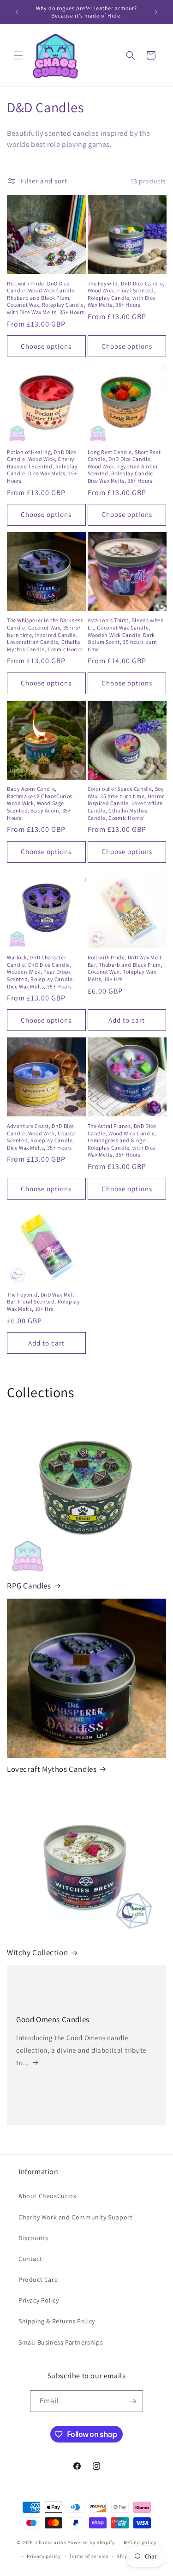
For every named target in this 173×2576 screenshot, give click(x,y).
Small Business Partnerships (61, 2342)
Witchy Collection (37, 1952)
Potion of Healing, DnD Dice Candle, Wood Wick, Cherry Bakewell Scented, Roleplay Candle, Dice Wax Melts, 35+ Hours (42, 466)
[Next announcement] (156, 12)
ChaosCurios (51, 2542)
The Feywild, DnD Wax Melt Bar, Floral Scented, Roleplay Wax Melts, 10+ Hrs (43, 1302)
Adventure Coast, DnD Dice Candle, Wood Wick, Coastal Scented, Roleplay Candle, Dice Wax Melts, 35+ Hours (42, 1137)
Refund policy (140, 2542)
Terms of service (89, 2556)
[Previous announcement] (17, 12)
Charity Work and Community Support (75, 2217)
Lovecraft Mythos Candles (52, 1769)
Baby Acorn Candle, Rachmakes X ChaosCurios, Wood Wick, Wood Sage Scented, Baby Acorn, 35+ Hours (40, 803)
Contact (30, 2259)
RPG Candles (29, 1586)
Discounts (33, 2238)
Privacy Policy (39, 2300)
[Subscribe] (132, 2401)
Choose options (46, 346)
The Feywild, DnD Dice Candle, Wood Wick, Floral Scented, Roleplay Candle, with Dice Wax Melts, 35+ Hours (126, 294)
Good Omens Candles (53, 2019)
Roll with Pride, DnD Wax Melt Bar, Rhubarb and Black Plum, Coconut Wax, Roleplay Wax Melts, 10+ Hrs (125, 968)
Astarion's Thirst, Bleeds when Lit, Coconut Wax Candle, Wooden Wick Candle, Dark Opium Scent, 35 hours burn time (126, 634)
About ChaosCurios (47, 2196)
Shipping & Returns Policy (57, 2321)
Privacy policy (44, 2556)
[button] (18, 55)
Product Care (38, 2279)
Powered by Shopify (91, 2542)
